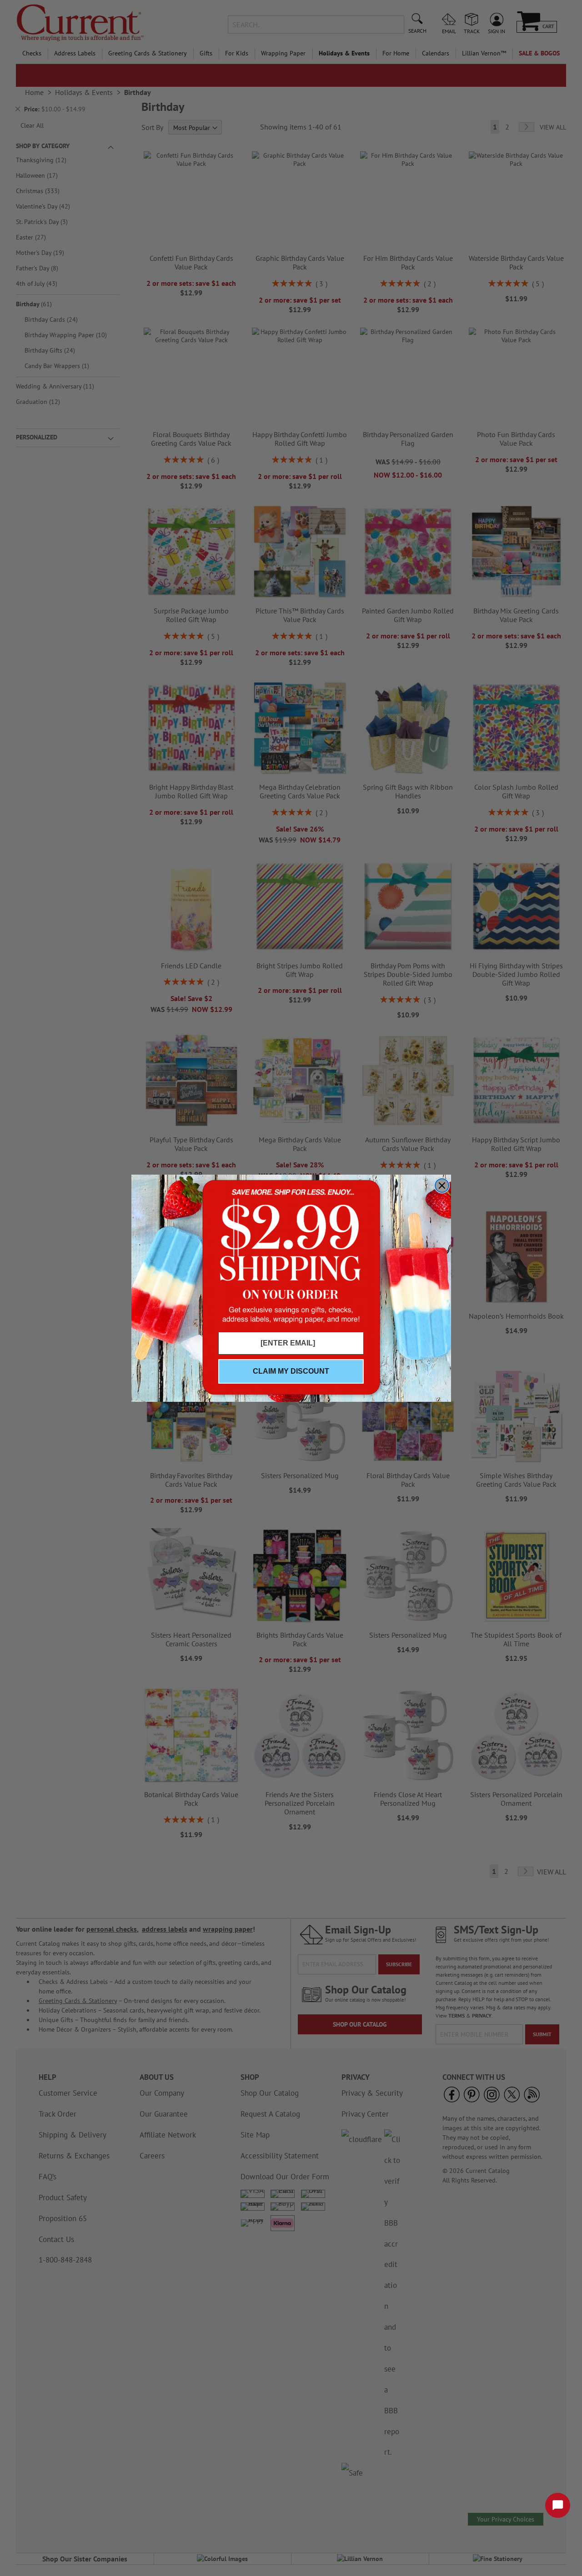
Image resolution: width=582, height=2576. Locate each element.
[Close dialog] (442, 1186)
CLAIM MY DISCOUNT (291, 1371)
